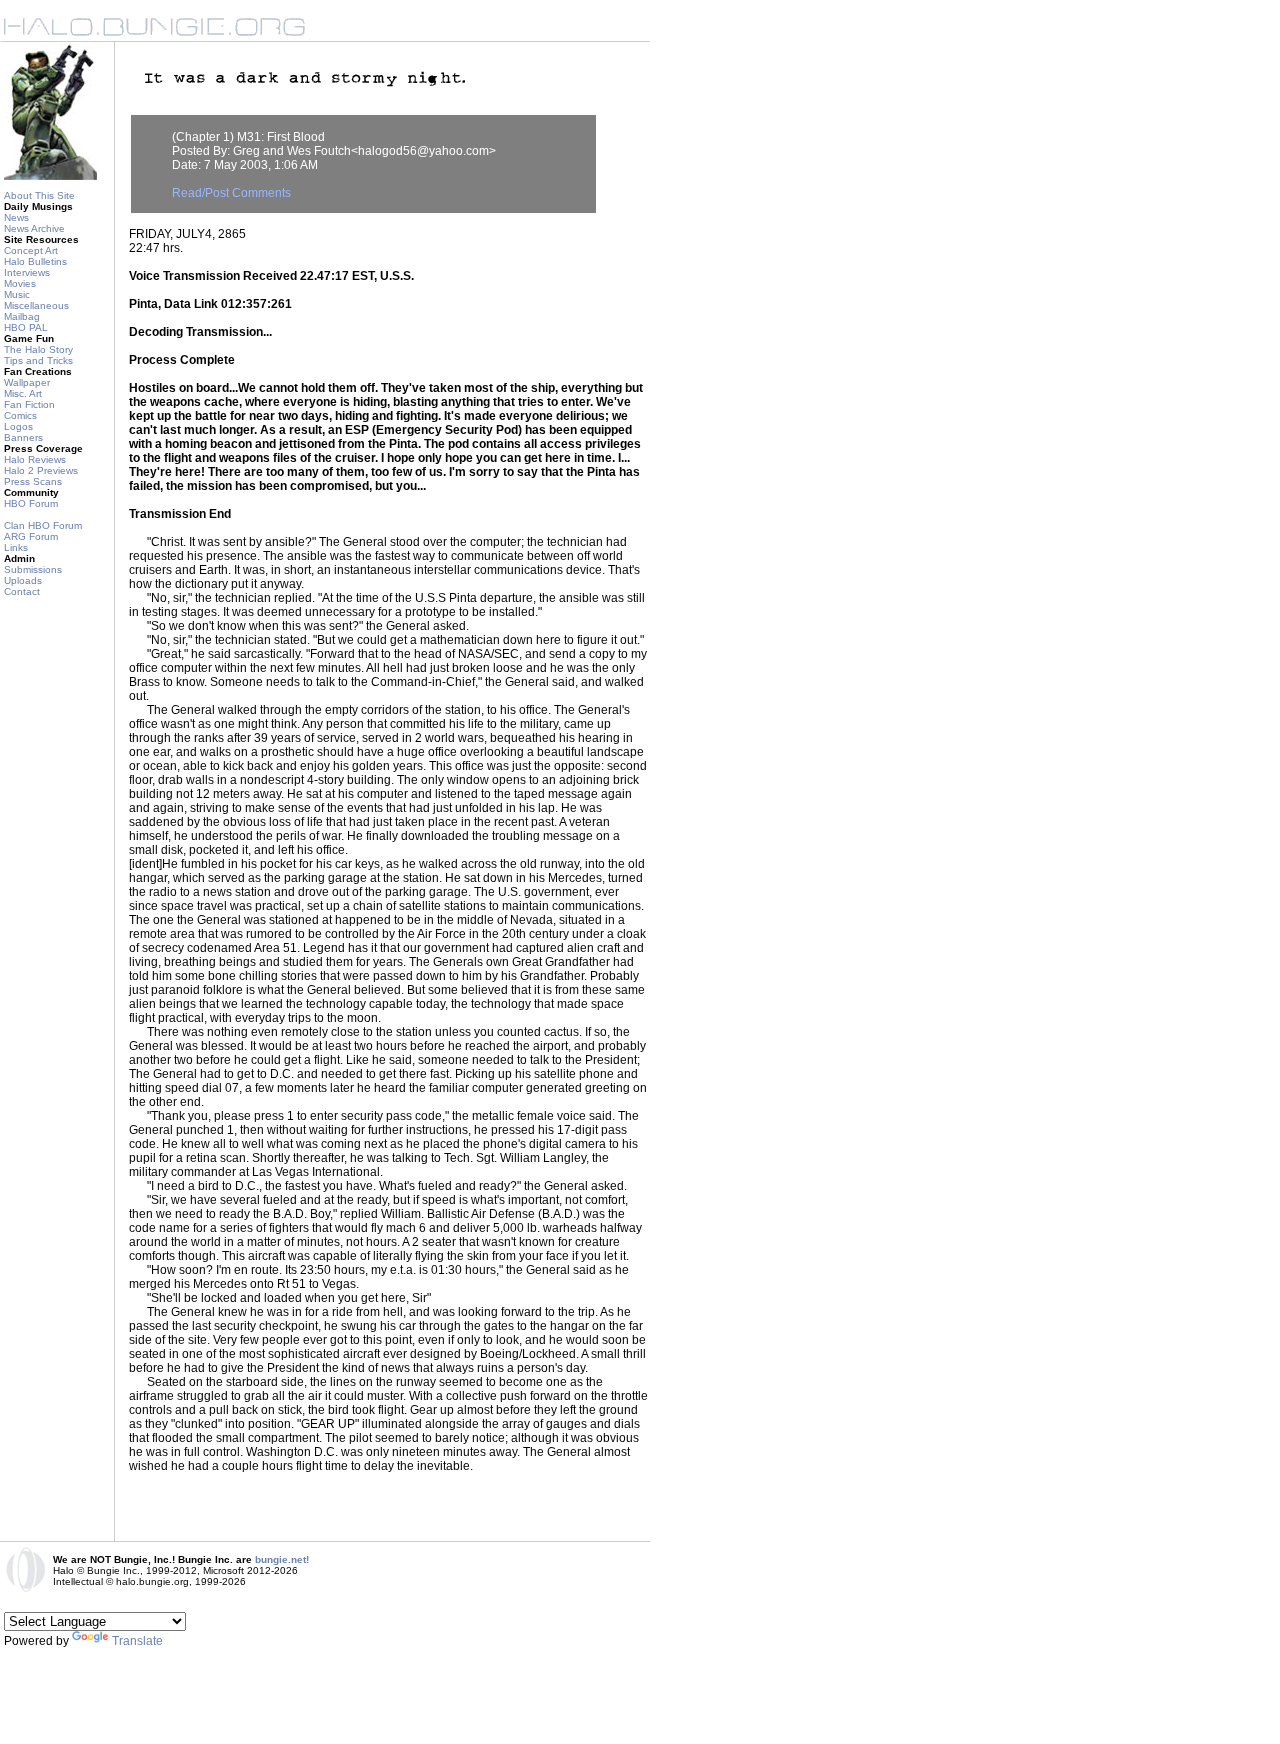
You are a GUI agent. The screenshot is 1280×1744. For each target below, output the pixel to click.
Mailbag (22, 316)
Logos (18, 426)
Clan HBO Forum (43, 525)
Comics (20, 415)
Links (16, 547)
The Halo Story (38, 349)
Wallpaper (27, 382)
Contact (22, 591)
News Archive (34, 228)
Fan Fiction (29, 404)
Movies (20, 283)
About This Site (39, 195)
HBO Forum (31, 503)
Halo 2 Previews (41, 470)
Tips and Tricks (38, 360)
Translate (137, 1641)
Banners (23, 437)
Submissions (33, 569)
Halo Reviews (35, 459)
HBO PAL (26, 327)
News (16, 217)
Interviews (27, 272)
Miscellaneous (36, 305)
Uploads (23, 580)
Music (17, 294)
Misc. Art (23, 393)
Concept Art (31, 250)
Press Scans (33, 481)
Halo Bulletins (35, 261)
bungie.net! (282, 1559)
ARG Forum (31, 536)
